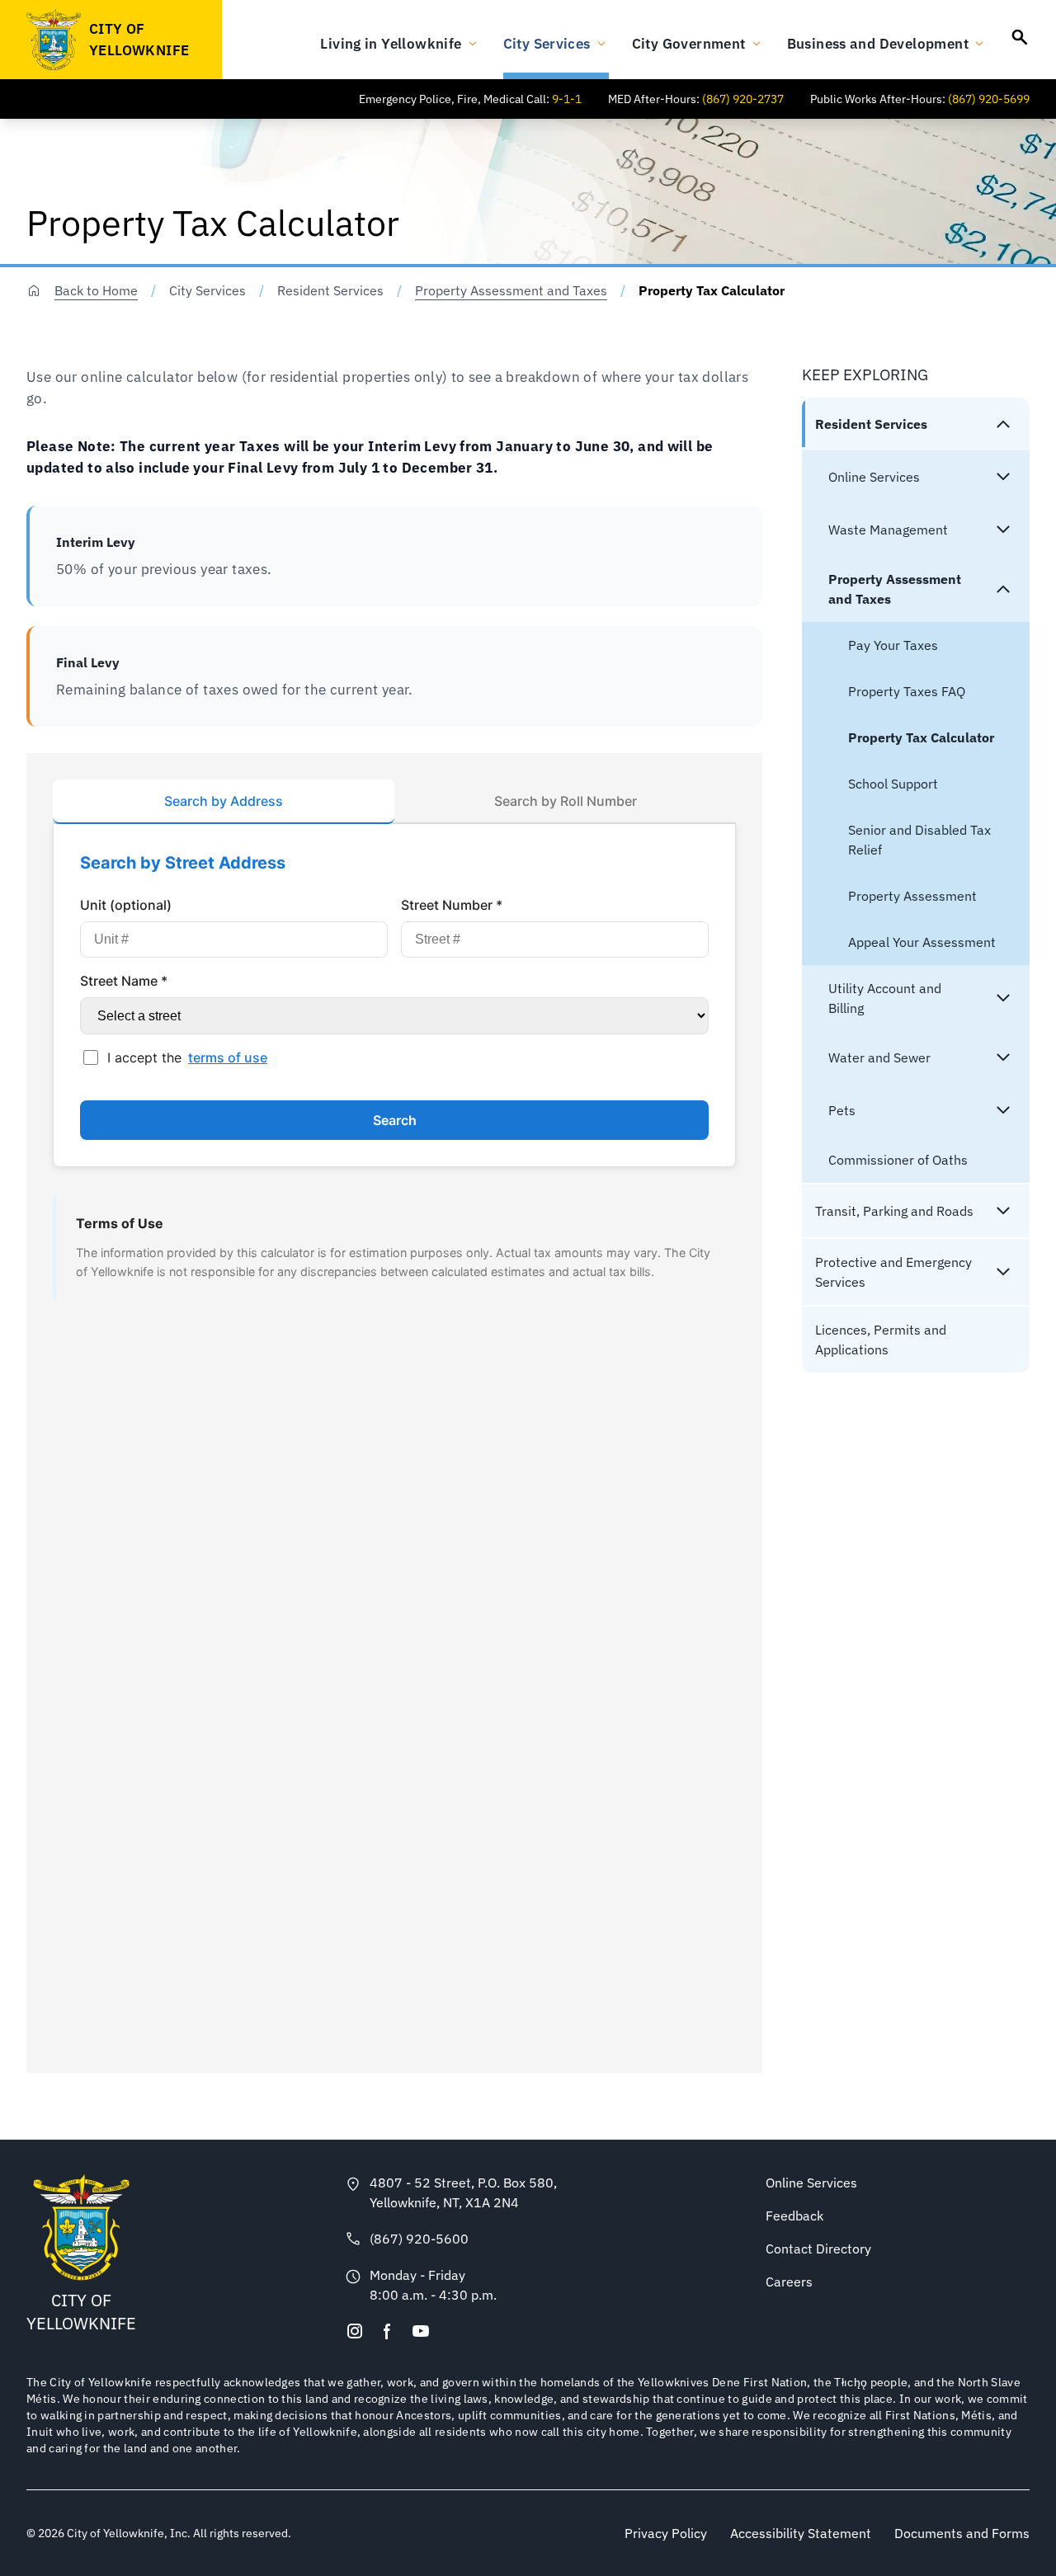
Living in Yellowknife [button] (391, 43)
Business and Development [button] (878, 43)
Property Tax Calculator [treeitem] (921, 737)
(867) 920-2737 (743, 99)
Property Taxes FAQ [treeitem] (907, 691)
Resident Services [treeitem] (871, 424)
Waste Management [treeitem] (888, 530)
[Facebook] (388, 2331)
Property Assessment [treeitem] (912, 896)
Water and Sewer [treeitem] (879, 1057)
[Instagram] (355, 2331)
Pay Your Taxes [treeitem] (893, 645)
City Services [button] (547, 43)
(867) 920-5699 (989, 99)
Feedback (794, 2216)
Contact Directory (818, 2249)
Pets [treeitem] (842, 1110)
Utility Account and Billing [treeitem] (885, 998)
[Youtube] (421, 2331)
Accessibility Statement (801, 2533)
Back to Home (96, 290)
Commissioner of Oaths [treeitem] (898, 1160)
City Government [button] (689, 43)
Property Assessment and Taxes (511, 290)
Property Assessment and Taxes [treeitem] (895, 589)
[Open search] (1020, 37)
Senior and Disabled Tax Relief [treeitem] (919, 840)
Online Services (811, 2183)
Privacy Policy (666, 2533)
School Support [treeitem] (893, 784)
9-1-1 (567, 99)
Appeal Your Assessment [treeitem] (922, 942)
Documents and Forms (962, 2533)
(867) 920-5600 (419, 2239)
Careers (789, 2282)
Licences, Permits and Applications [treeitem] (881, 1340)
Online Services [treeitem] (874, 477)
